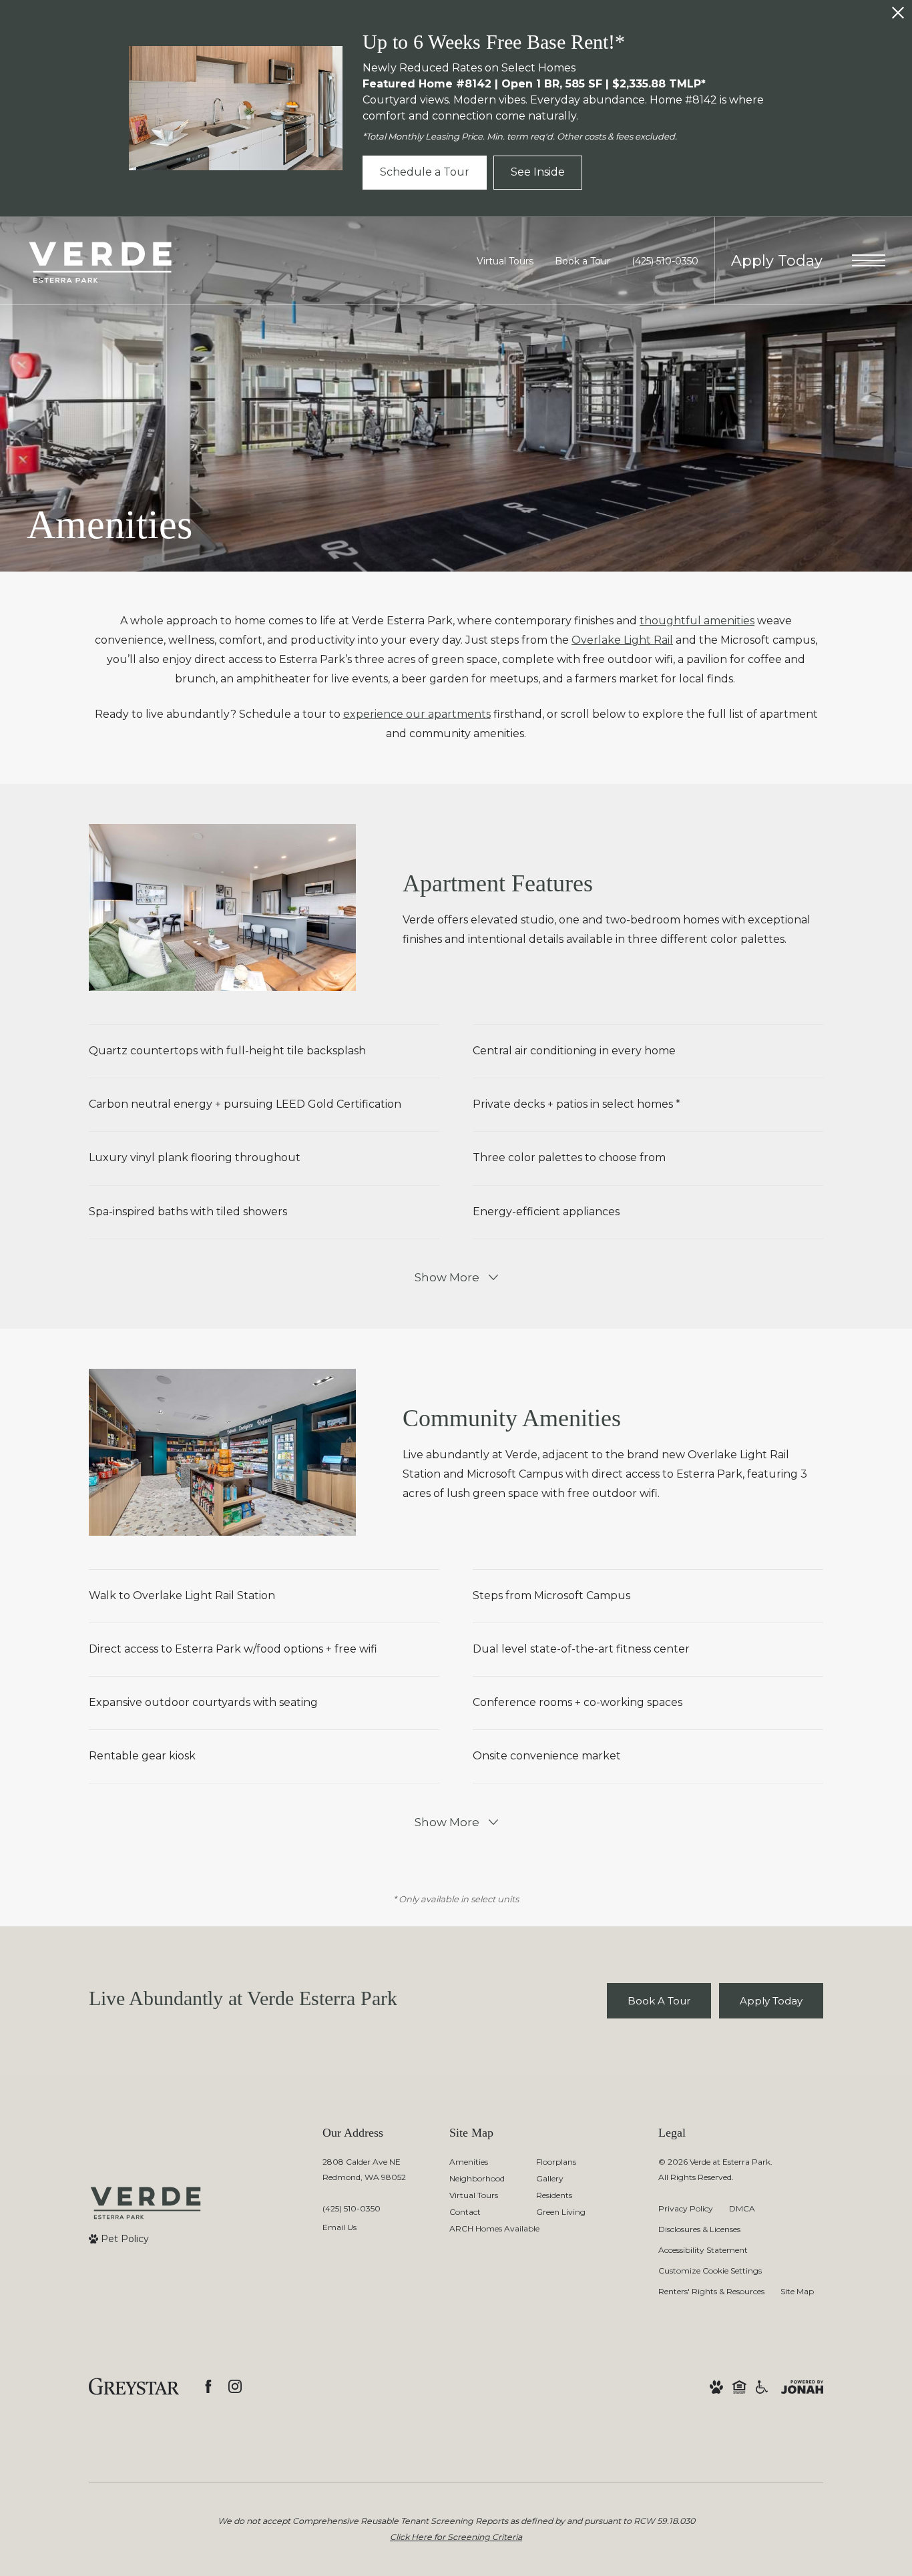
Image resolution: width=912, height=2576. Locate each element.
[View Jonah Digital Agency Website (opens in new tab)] (802, 2387)
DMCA (742, 2208)
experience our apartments (417, 714)
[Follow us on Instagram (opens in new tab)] (235, 2386)
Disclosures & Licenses (699, 2229)
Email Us (339, 2227)
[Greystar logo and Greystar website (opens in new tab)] (134, 2386)
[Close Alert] (898, 16)
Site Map (797, 2291)
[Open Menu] (869, 260)
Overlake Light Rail (622, 640)
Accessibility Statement (703, 2250)
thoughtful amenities (697, 621)
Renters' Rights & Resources (711, 2291)
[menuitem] (482, 2162)
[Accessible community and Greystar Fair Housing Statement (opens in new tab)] (762, 2387)
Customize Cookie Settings (710, 2271)
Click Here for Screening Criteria (456, 2537)
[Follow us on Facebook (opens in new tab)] (208, 2386)
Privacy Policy (686, 2208)
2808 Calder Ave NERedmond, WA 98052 (364, 2169)
